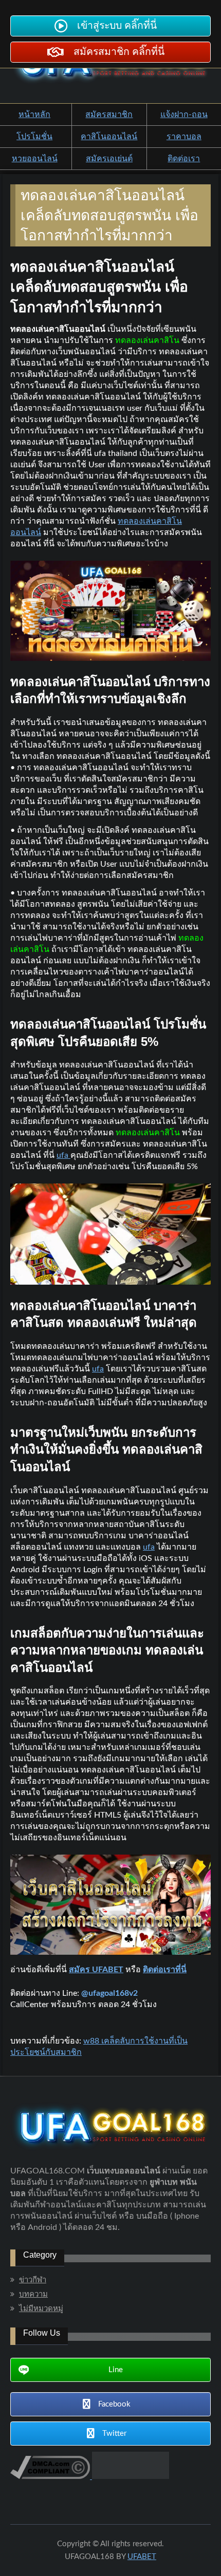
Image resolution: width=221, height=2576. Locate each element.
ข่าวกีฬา (33, 2280)
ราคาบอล (184, 137)
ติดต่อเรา (184, 159)
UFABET (142, 2557)
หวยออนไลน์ (35, 159)
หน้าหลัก (34, 115)
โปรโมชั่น (34, 137)
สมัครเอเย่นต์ (109, 159)
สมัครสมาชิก (109, 115)
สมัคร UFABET (96, 1970)
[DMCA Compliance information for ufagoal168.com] (50, 2476)
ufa (98, 1369)
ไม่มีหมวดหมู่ (41, 2309)
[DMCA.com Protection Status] (130, 2476)
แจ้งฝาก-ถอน (184, 115)
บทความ (33, 2294)
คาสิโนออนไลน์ (109, 137)
